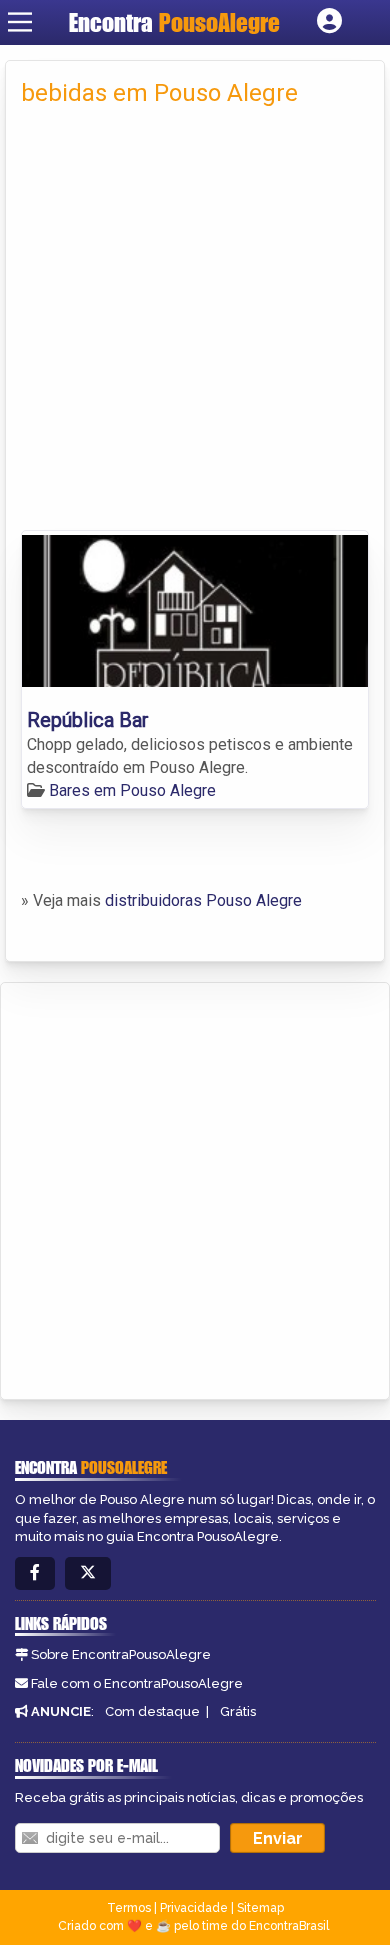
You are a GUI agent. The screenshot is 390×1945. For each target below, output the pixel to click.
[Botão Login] (329, 22)
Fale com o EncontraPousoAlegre (137, 1683)
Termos (129, 1908)
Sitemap (260, 1908)
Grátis (238, 1711)
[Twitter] (88, 1573)
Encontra (174, 22)
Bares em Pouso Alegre (132, 790)
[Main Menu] (20, 22)
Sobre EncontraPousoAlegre (121, 1654)
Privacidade (194, 1908)
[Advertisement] (195, 325)
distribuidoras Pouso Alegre (203, 900)
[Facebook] (35, 1573)
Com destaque (152, 1711)
